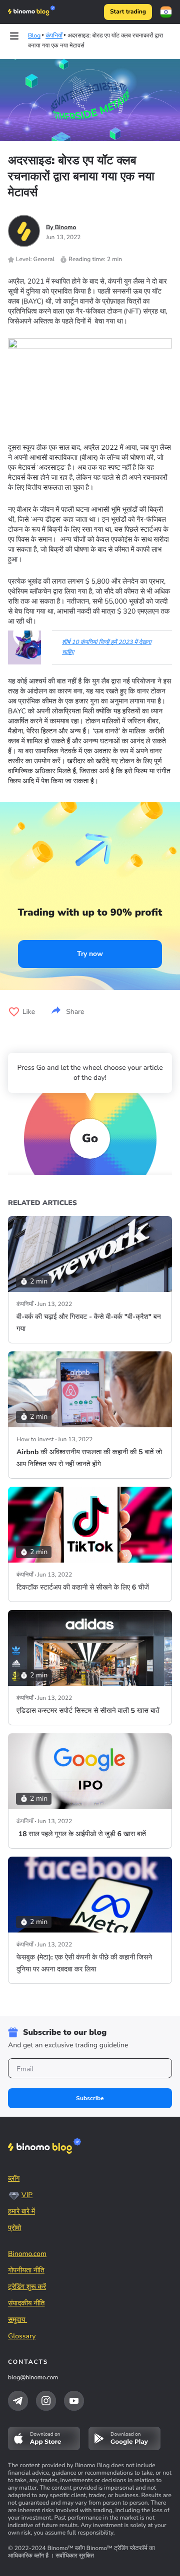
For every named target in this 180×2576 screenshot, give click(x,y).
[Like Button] (14, 1012)
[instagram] (46, 2401)
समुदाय (17, 2320)
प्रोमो (14, 2228)
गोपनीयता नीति (26, 2270)
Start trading (128, 12)
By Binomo (61, 228)
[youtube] (74, 2401)
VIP (27, 2195)
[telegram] (18, 2401)
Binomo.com (27, 2254)
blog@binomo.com (33, 2378)
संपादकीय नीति (26, 2303)
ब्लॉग (14, 2178)
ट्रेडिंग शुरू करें (27, 2287)
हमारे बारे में (21, 2211)
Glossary (22, 2336)
